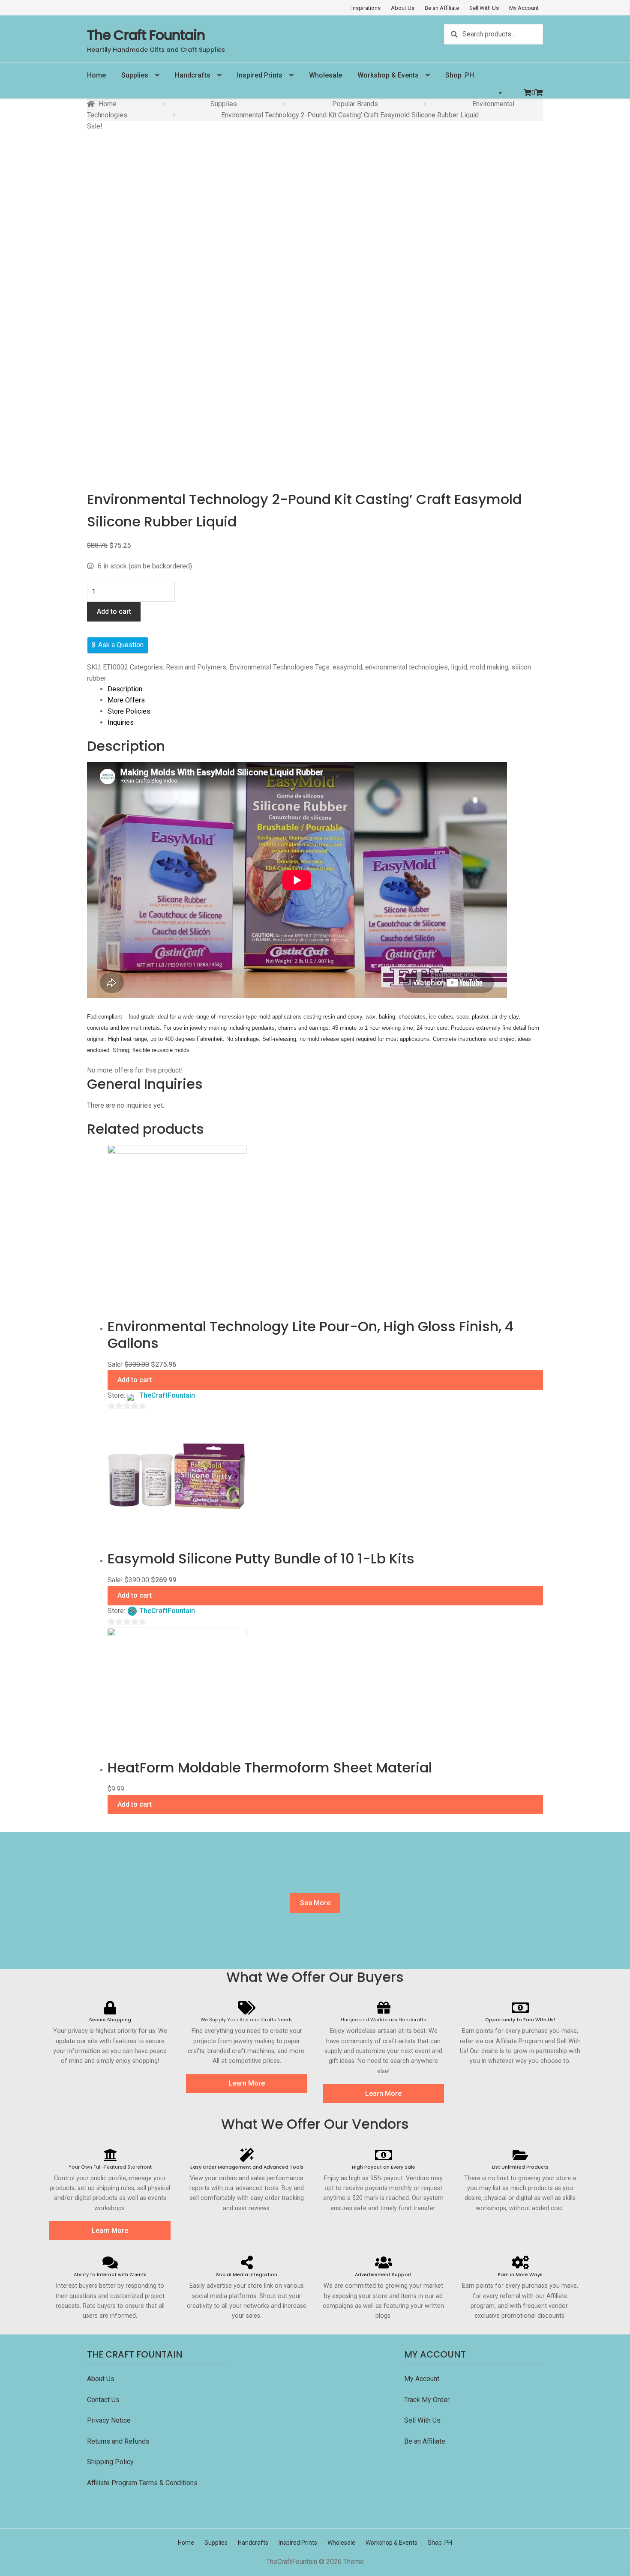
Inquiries (121, 722)
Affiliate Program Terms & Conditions (142, 2483)
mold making (489, 667)
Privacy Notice (110, 2420)
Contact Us (104, 2400)
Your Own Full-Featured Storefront (110, 2167)
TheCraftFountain (167, 1395)
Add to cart (114, 611)
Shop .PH (460, 75)
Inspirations (366, 8)
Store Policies (129, 711)
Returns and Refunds (118, 2441)
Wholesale (325, 75)
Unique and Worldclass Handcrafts (383, 2020)
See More (315, 1903)
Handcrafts (193, 75)
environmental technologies (406, 667)
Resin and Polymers (196, 667)
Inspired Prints (260, 75)
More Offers (126, 700)
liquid (459, 667)
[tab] (325, 689)
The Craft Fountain (146, 35)
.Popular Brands (354, 104)
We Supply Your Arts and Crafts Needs (247, 2020)
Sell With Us (484, 8)
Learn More (247, 2083)
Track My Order (427, 2400)
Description (125, 689)
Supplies (135, 75)
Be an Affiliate (442, 8)
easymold (347, 667)
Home (96, 75)
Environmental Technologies (271, 667)
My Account (524, 8)
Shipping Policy (110, 2462)
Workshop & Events (388, 75)
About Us (403, 8)
